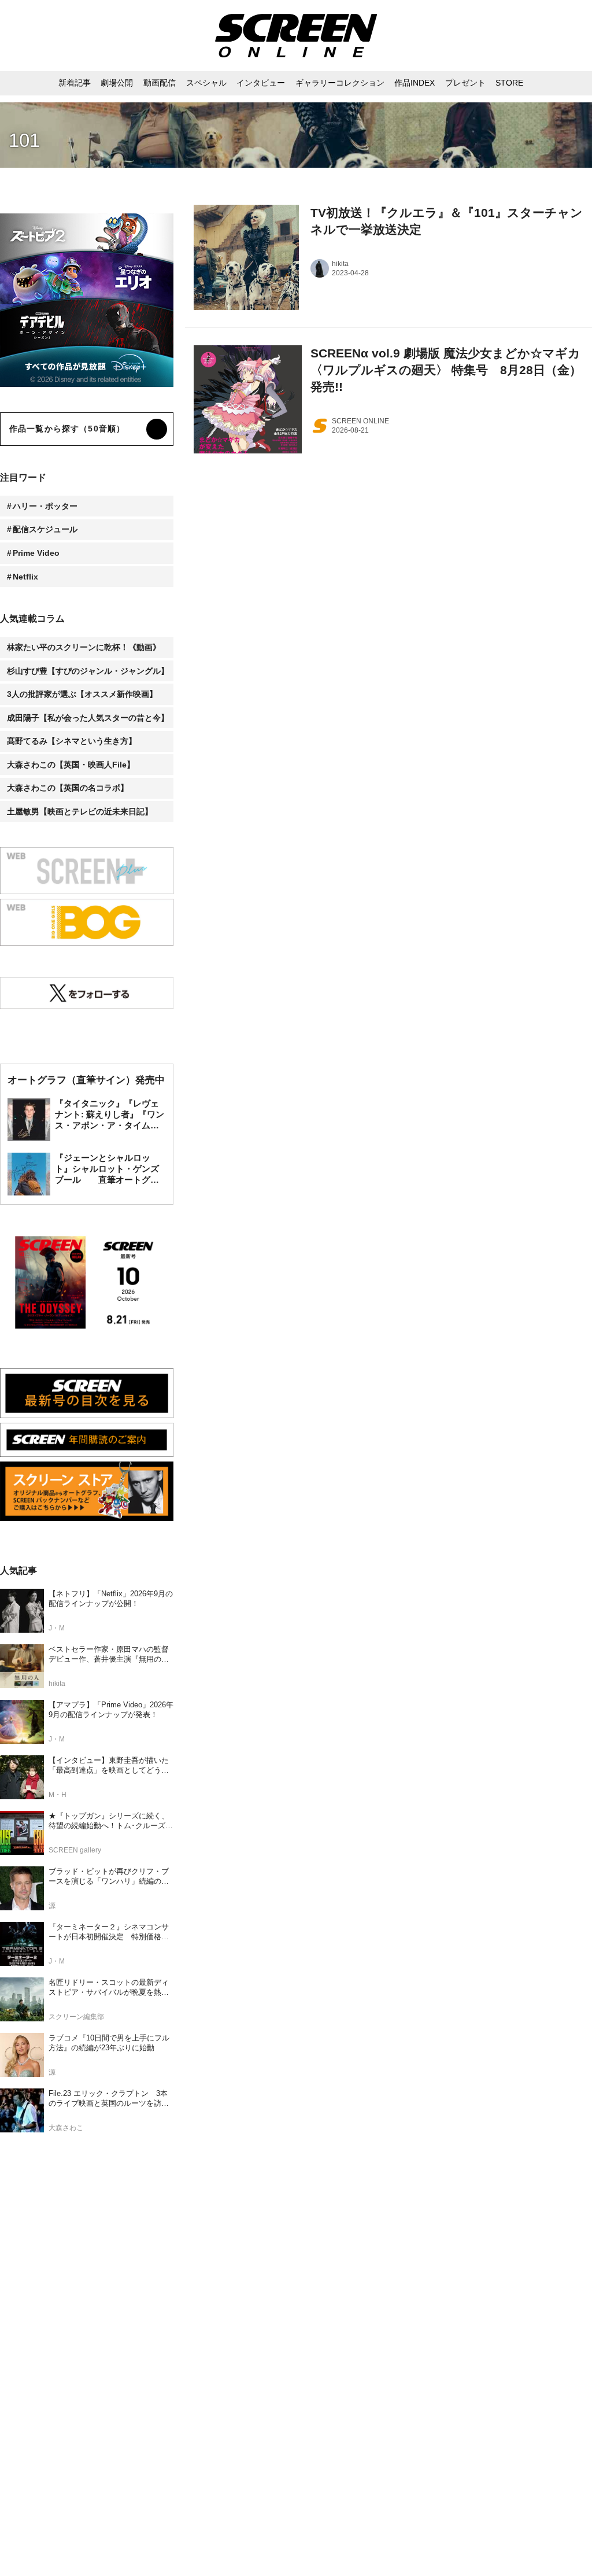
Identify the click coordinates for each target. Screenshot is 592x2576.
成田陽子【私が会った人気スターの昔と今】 (88, 718)
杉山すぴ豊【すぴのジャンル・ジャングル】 (88, 671)
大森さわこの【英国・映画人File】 (71, 765)
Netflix (25, 577)
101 (24, 140)
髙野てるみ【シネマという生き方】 (72, 741)
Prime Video (36, 553)
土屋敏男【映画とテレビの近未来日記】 (80, 811)
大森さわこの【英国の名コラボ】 (68, 788)
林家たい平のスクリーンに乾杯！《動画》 (84, 647)
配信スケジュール (45, 529)
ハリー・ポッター (45, 506)
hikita (340, 264)
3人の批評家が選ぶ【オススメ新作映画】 (82, 694)
